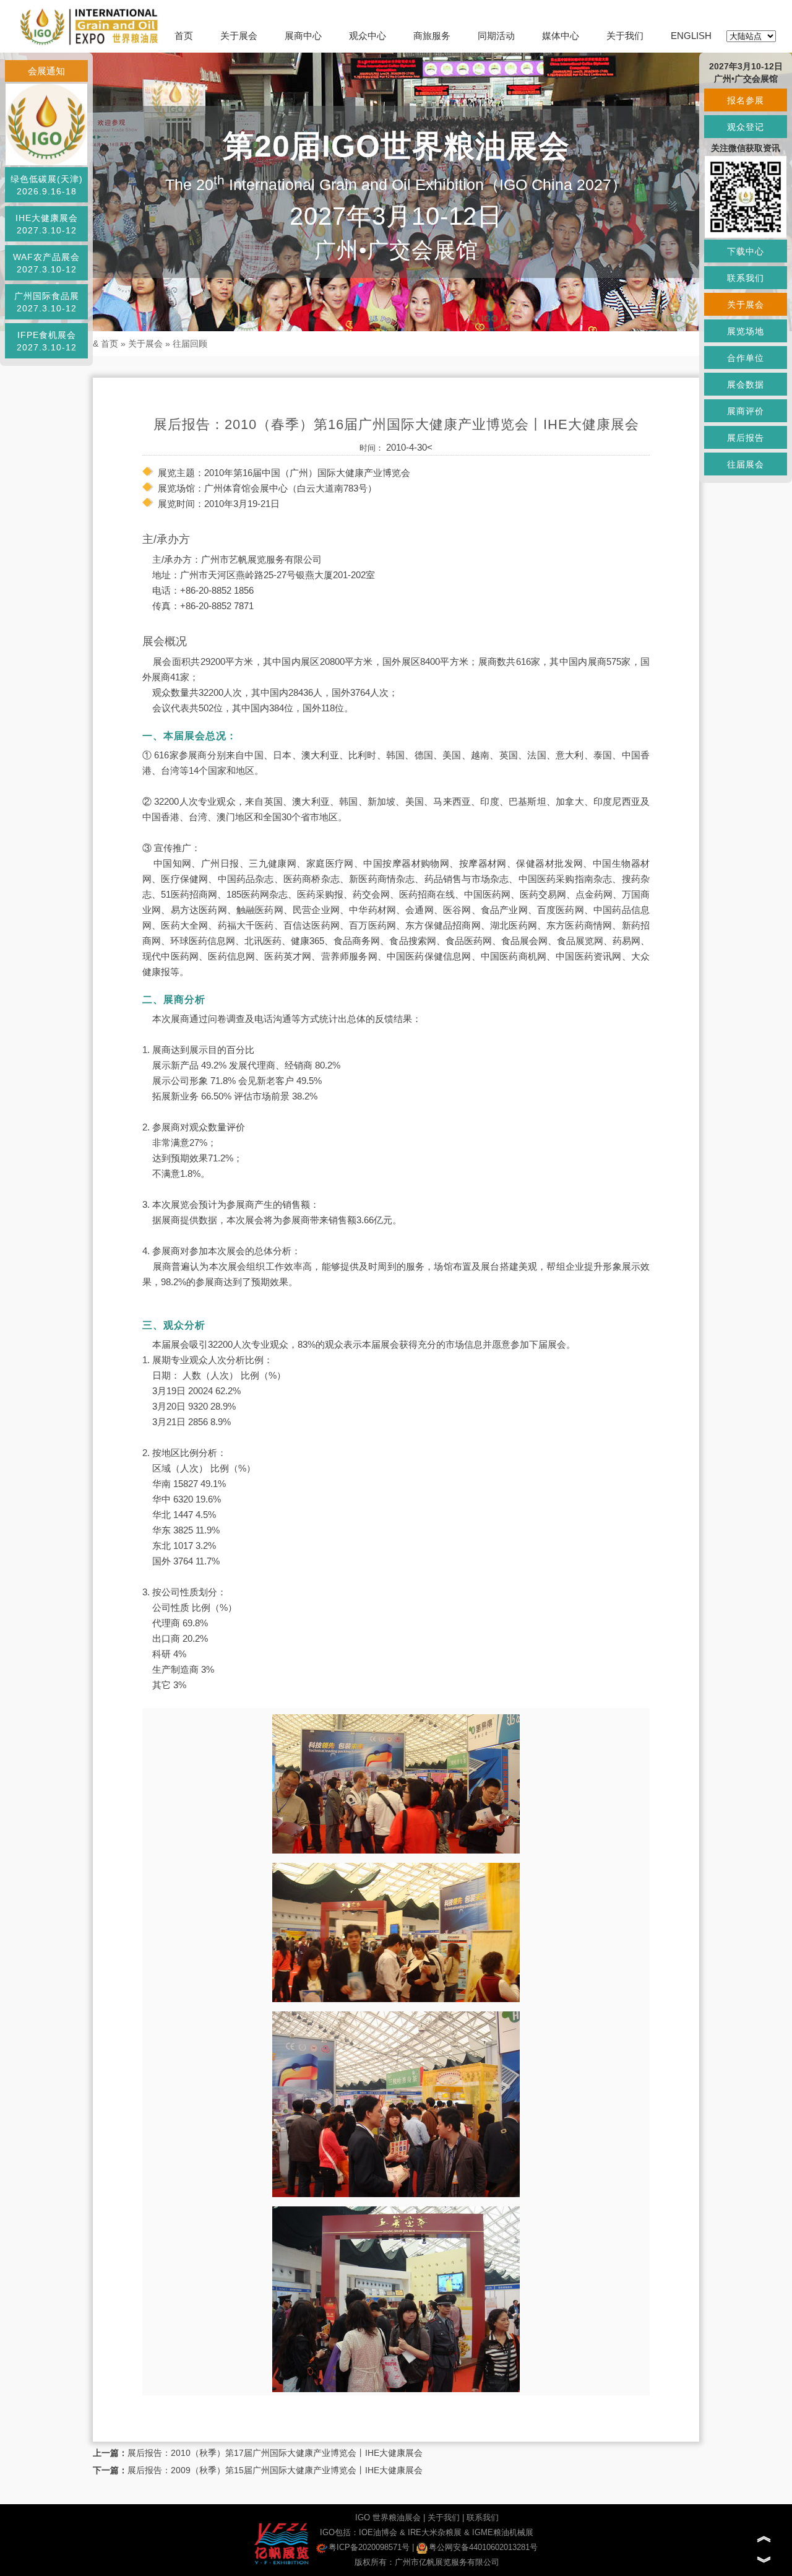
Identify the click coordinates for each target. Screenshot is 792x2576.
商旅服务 (432, 36)
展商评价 (746, 411)
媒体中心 (561, 36)
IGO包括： (339, 2532)
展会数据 (746, 384)
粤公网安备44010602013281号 (483, 2547)
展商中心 (303, 36)
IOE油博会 (378, 2532)
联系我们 (483, 2517)
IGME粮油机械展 (503, 2532)
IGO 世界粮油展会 (388, 2517)
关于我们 (625, 36)
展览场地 (746, 331)
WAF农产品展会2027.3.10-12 (46, 263)
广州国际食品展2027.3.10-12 (47, 302)
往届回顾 (190, 344)
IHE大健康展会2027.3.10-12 (47, 224)
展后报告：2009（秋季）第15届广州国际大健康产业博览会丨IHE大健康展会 (275, 2470)
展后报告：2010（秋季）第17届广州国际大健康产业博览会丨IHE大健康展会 (275, 2453)
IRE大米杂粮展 (435, 2532)
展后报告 (746, 438)
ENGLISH (691, 36)
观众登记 (746, 127)
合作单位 (746, 358)
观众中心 (368, 36)
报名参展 (746, 100)
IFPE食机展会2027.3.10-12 (47, 341)
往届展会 (746, 464)
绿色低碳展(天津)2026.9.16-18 (47, 185)
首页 (184, 36)
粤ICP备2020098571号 (369, 2547)
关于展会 (239, 36)
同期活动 (496, 36)
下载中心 (746, 251)
